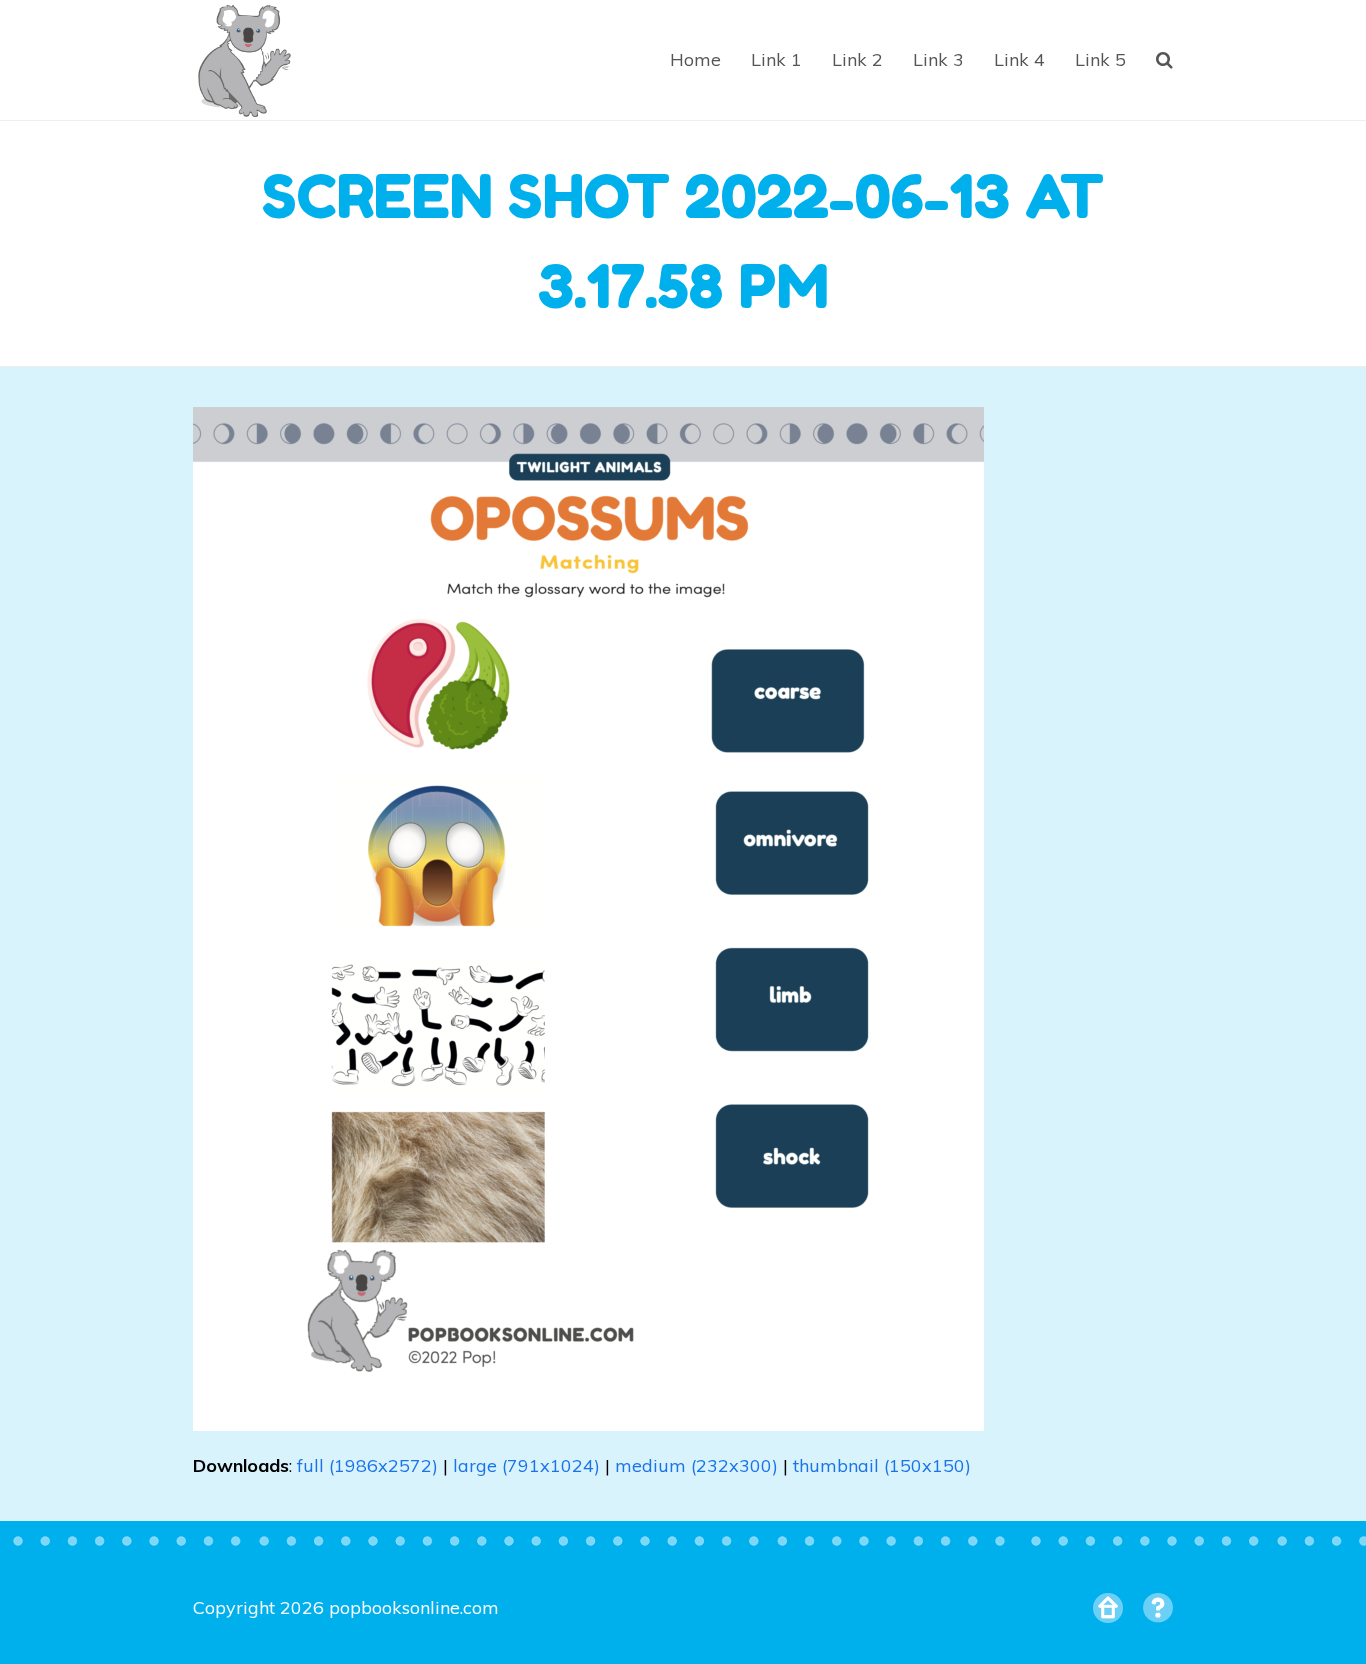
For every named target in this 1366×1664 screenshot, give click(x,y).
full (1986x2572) (367, 1465)
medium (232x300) (696, 1465)
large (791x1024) (526, 1465)
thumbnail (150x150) (882, 1465)
